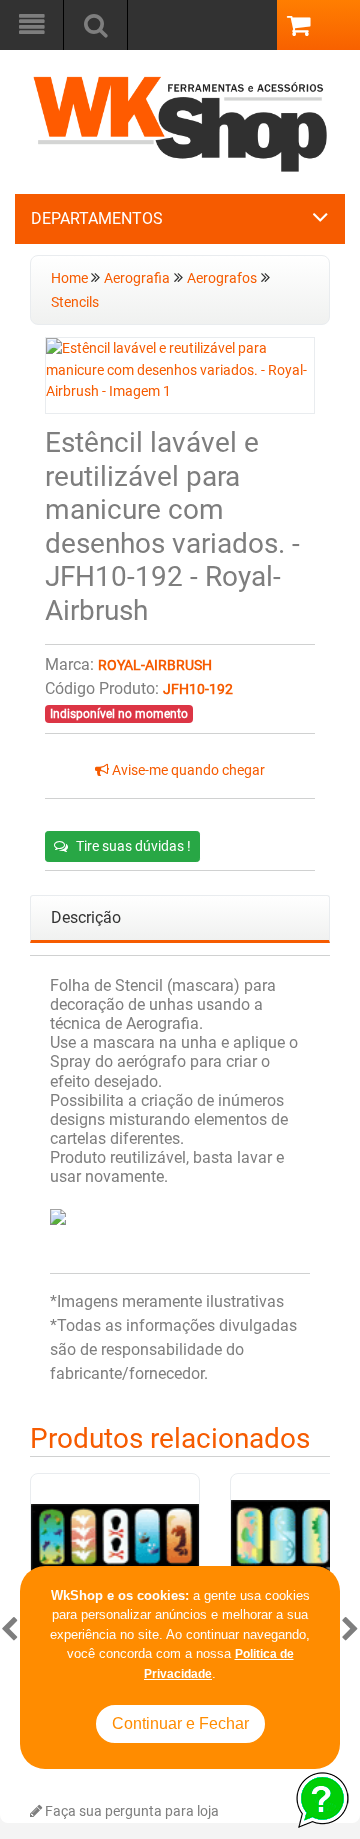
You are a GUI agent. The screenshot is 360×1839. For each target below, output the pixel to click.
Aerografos (222, 278)
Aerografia (137, 278)
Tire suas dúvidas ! (133, 846)
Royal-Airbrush (155, 665)
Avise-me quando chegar (187, 770)
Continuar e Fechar (180, 1723)
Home (71, 278)
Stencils (75, 302)
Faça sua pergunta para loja (130, 1811)
